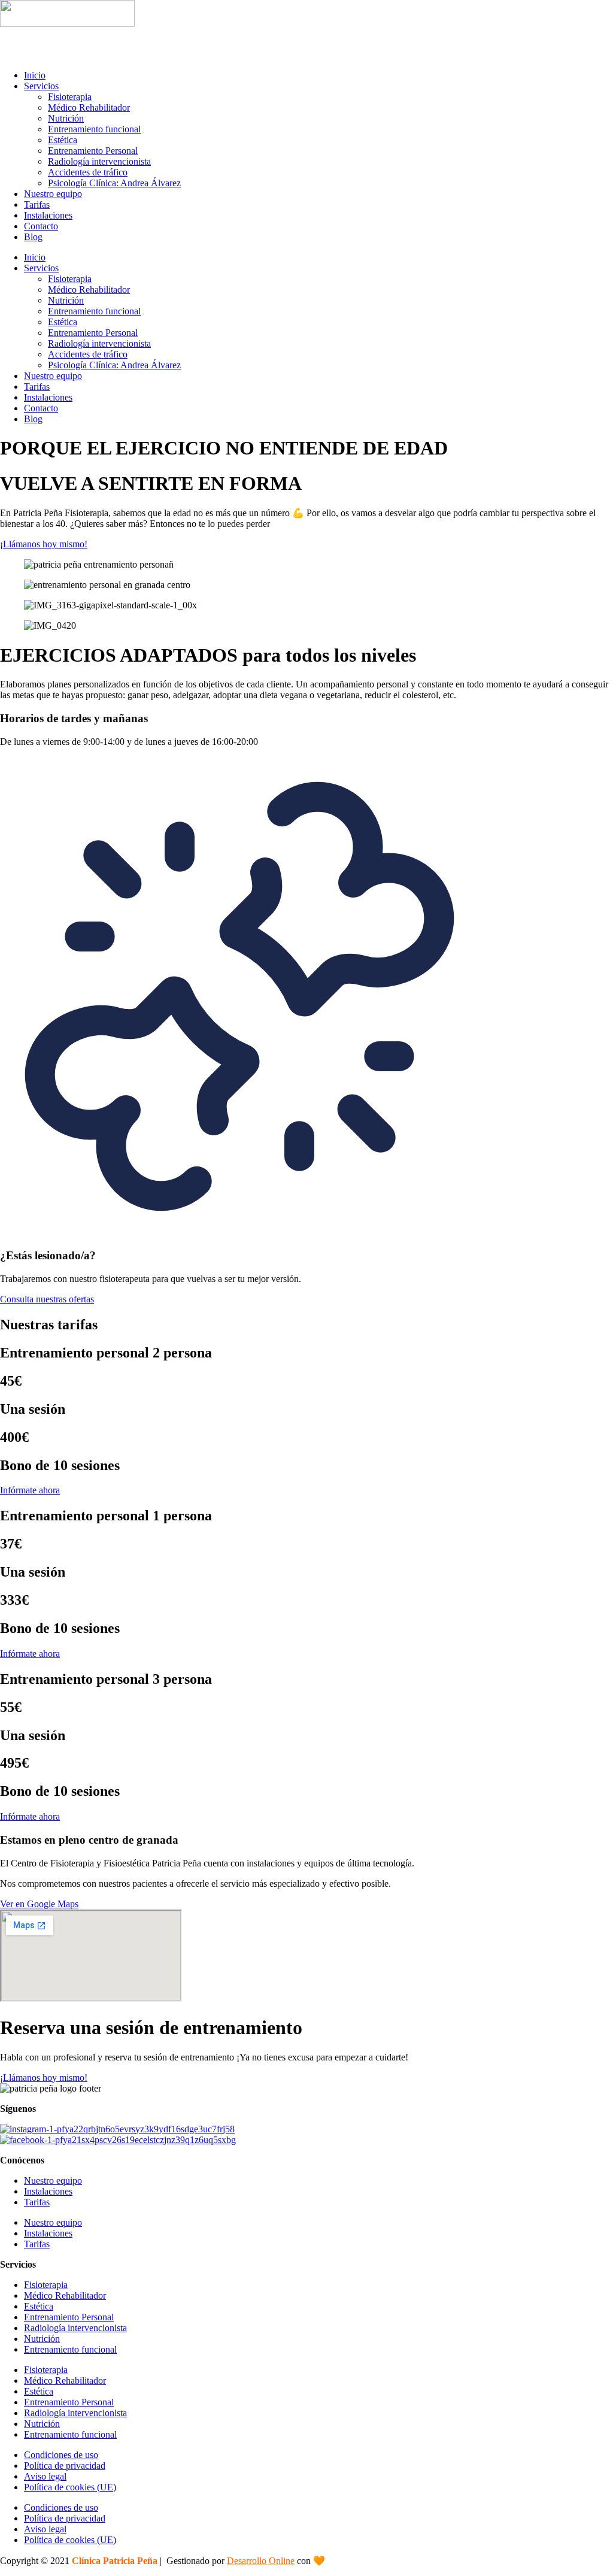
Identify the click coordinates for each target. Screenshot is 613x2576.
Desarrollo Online (261, 2561)
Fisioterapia (70, 97)
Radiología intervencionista (99, 161)
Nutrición (66, 118)
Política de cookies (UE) (70, 2487)
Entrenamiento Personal (93, 151)
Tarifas (37, 204)
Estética (63, 140)
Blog (33, 237)
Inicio (35, 75)
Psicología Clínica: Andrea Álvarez (114, 183)
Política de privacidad (65, 2466)
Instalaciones (48, 215)
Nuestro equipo (53, 194)
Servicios (41, 86)
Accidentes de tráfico (88, 172)
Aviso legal (45, 2476)
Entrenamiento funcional (94, 129)
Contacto (41, 226)
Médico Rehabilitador (89, 107)
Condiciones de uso (61, 2455)
